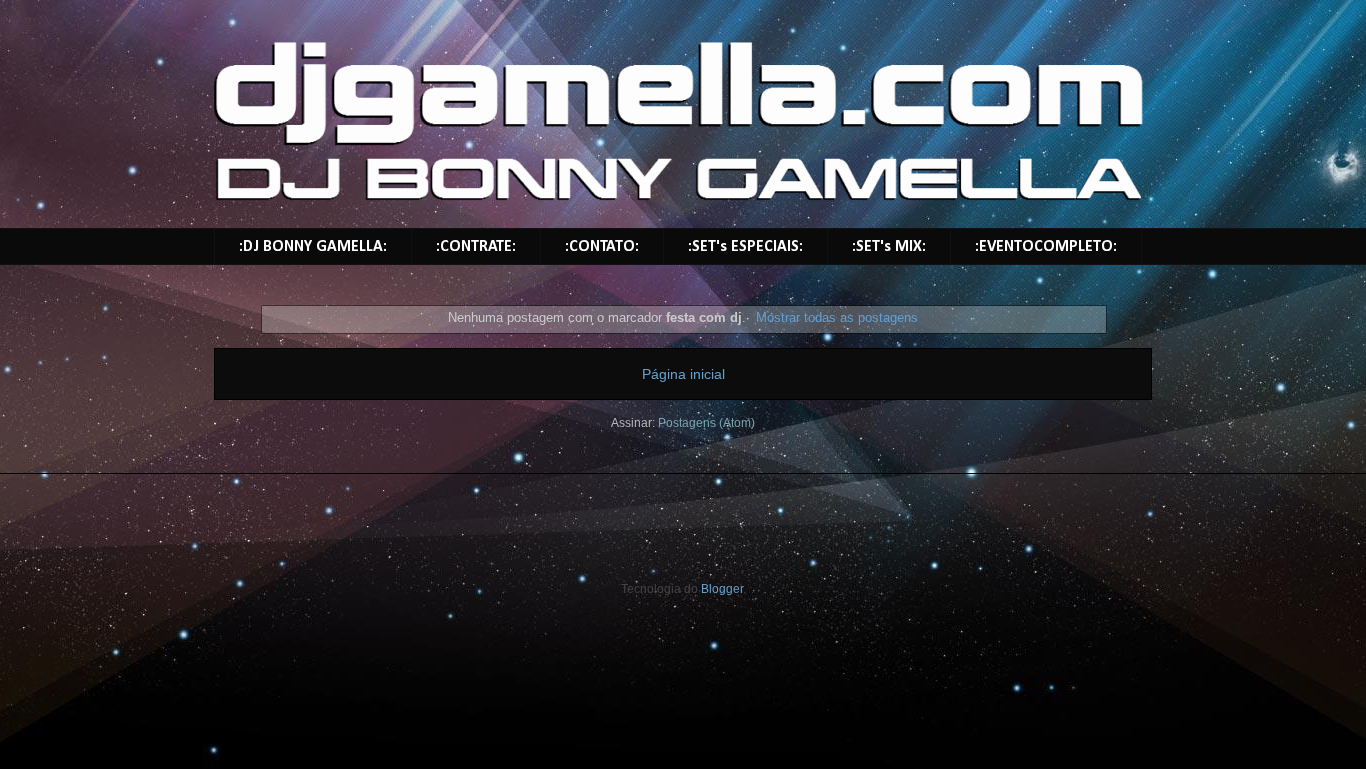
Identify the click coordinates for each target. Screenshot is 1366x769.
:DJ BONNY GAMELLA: (313, 247)
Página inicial (683, 374)
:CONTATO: (602, 247)
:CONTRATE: (476, 247)
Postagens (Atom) (706, 423)
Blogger (722, 589)
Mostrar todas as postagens (836, 317)
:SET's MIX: (889, 247)
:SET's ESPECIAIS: (745, 247)
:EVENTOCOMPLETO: (1046, 247)
